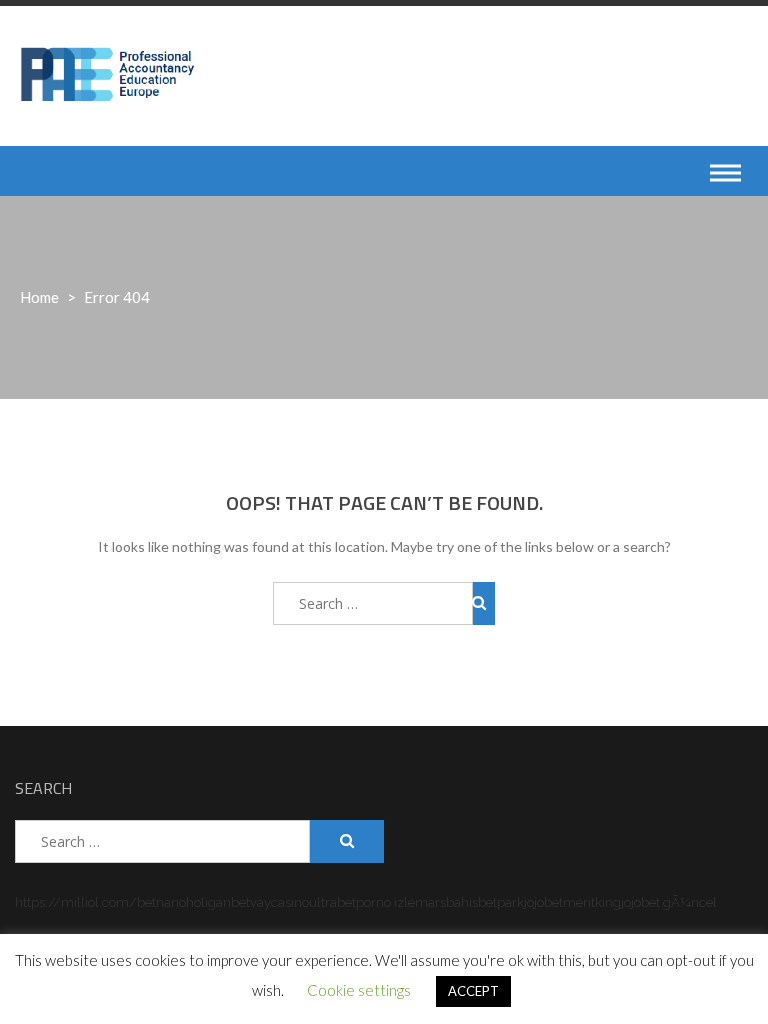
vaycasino (279, 902)
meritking (592, 902)
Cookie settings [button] (359, 990)
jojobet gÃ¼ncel (669, 902)
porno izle (385, 902)
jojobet (543, 902)
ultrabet (332, 902)
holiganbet (218, 902)
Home (39, 297)
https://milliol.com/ (76, 902)
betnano (161, 902)
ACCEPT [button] (473, 991)
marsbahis (446, 902)
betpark (501, 902)
